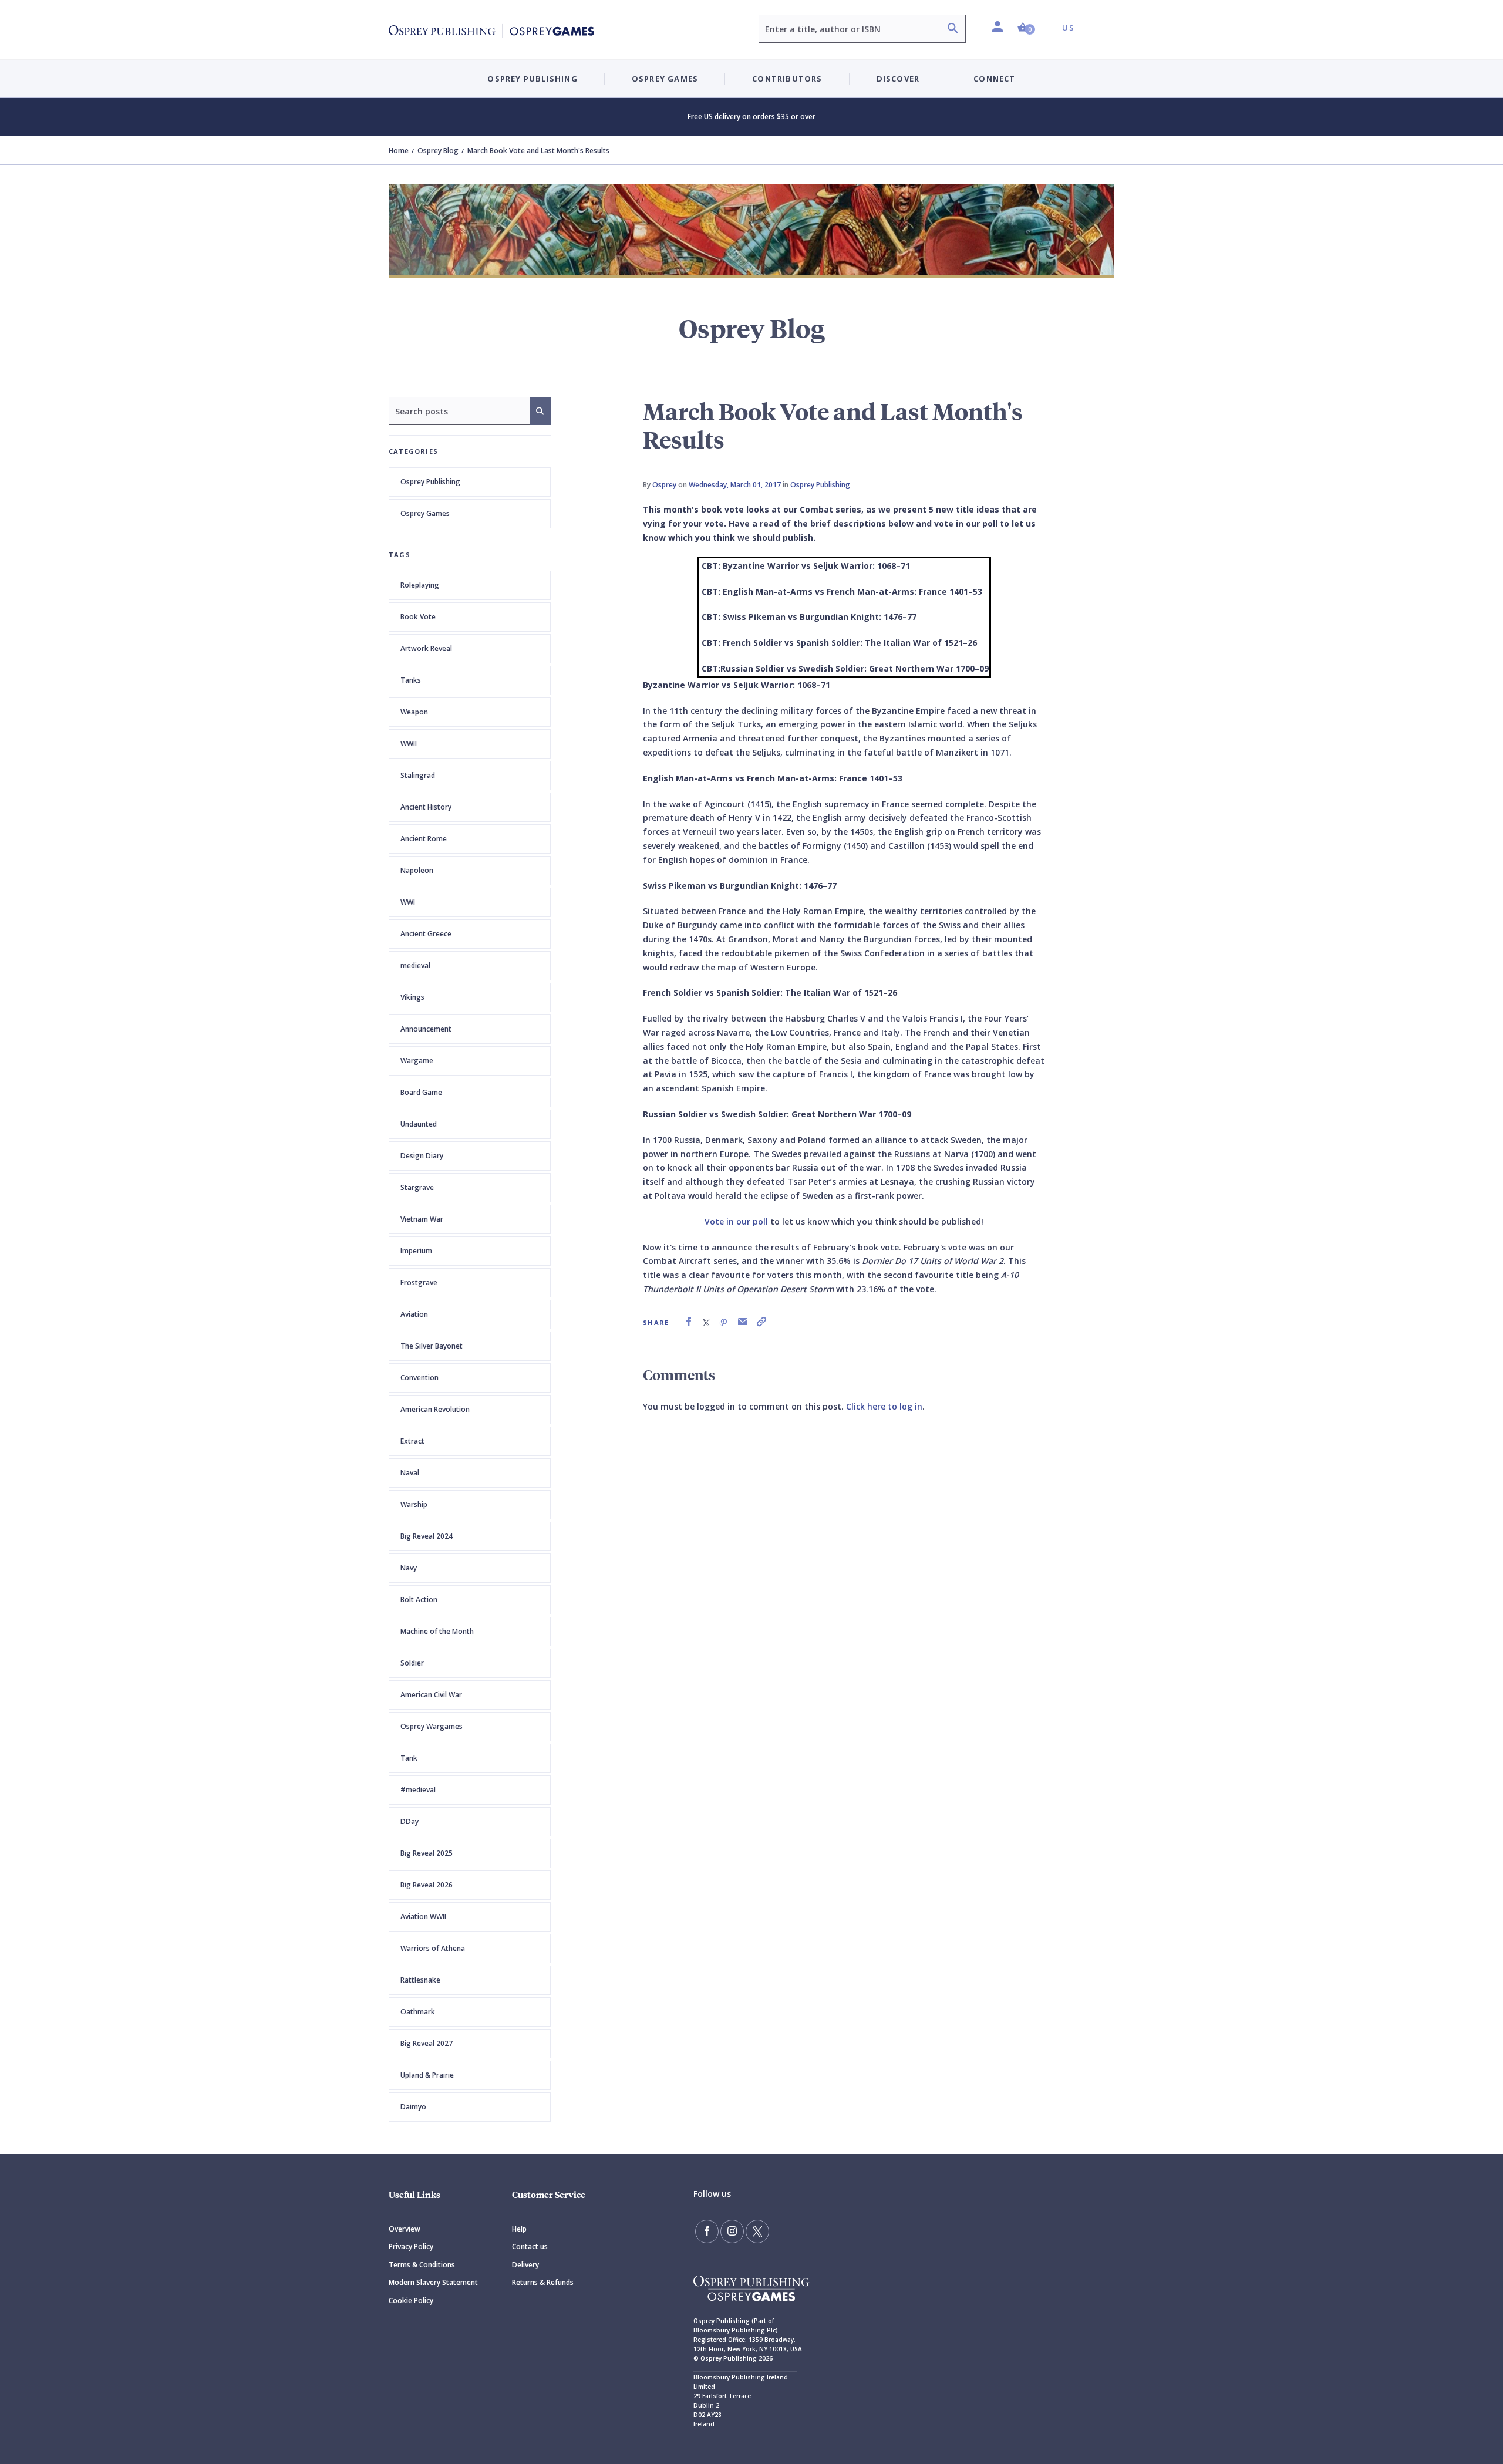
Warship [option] (414, 1504)
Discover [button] (898, 79)
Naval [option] (410, 1473)
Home (399, 151)
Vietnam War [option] (422, 1219)
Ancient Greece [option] (426, 934)
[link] (689, 1322)
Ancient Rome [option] (424, 839)
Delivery (525, 2265)
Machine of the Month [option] (437, 1631)
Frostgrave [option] (419, 1282)
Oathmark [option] (418, 2012)
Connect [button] (994, 79)
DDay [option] (410, 1821)
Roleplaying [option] (420, 585)
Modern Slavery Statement (433, 2282)
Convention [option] (419, 1378)
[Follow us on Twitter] (757, 2232)
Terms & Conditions (422, 2265)
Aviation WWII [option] (423, 1917)
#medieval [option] (418, 1790)
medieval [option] (415, 965)
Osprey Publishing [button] (532, 79)
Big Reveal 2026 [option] (427, 1885)
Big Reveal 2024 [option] (427, 1536)
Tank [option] (409, 1758)
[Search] (953, 30)
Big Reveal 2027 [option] (427, 2043)
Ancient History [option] (426, 807)
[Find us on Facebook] (707, 2232)
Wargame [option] (417, 1061)
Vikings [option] (412, 997)
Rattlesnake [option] (420, 1980)
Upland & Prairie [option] (427, 2075)
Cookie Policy (411, 2300)
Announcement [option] (426, 1029)
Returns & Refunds (543, 2282)
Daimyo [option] (413, 2107)
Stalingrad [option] (418, 775)
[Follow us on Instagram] (732, 2232)
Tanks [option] (411, 680)
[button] (1026, 28)
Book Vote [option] (418, 617)
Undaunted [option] (419, 1124)
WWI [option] (408, 902)
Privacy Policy (411, 2246)
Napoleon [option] (417, 870)
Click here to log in (884, 1406)
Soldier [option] (412, 1663)
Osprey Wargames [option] (432, 1726)
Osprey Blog (438, 151)
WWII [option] (409, 744)
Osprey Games (425, 513)
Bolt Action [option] (419, 1600)
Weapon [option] (414, 712)
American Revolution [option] (435, 1409)
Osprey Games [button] (665, 79)
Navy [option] (409, 1568)
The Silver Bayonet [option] (432, 1346)
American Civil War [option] (431, 1695)
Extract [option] (412, 1441)
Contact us (530, 2246)
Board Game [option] (421, 1092)
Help (519, 2229)
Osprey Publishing (430, 482)
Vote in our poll (736, 1221)
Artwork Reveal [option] (426, 648)
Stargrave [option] (417, 1187)
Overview (405, 2229)
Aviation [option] (414, 1314)
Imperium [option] (416, 1251)
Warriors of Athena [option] (433, 1948)
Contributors (787, 79)
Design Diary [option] (422, 1156)
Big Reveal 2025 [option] (427, 1853)
